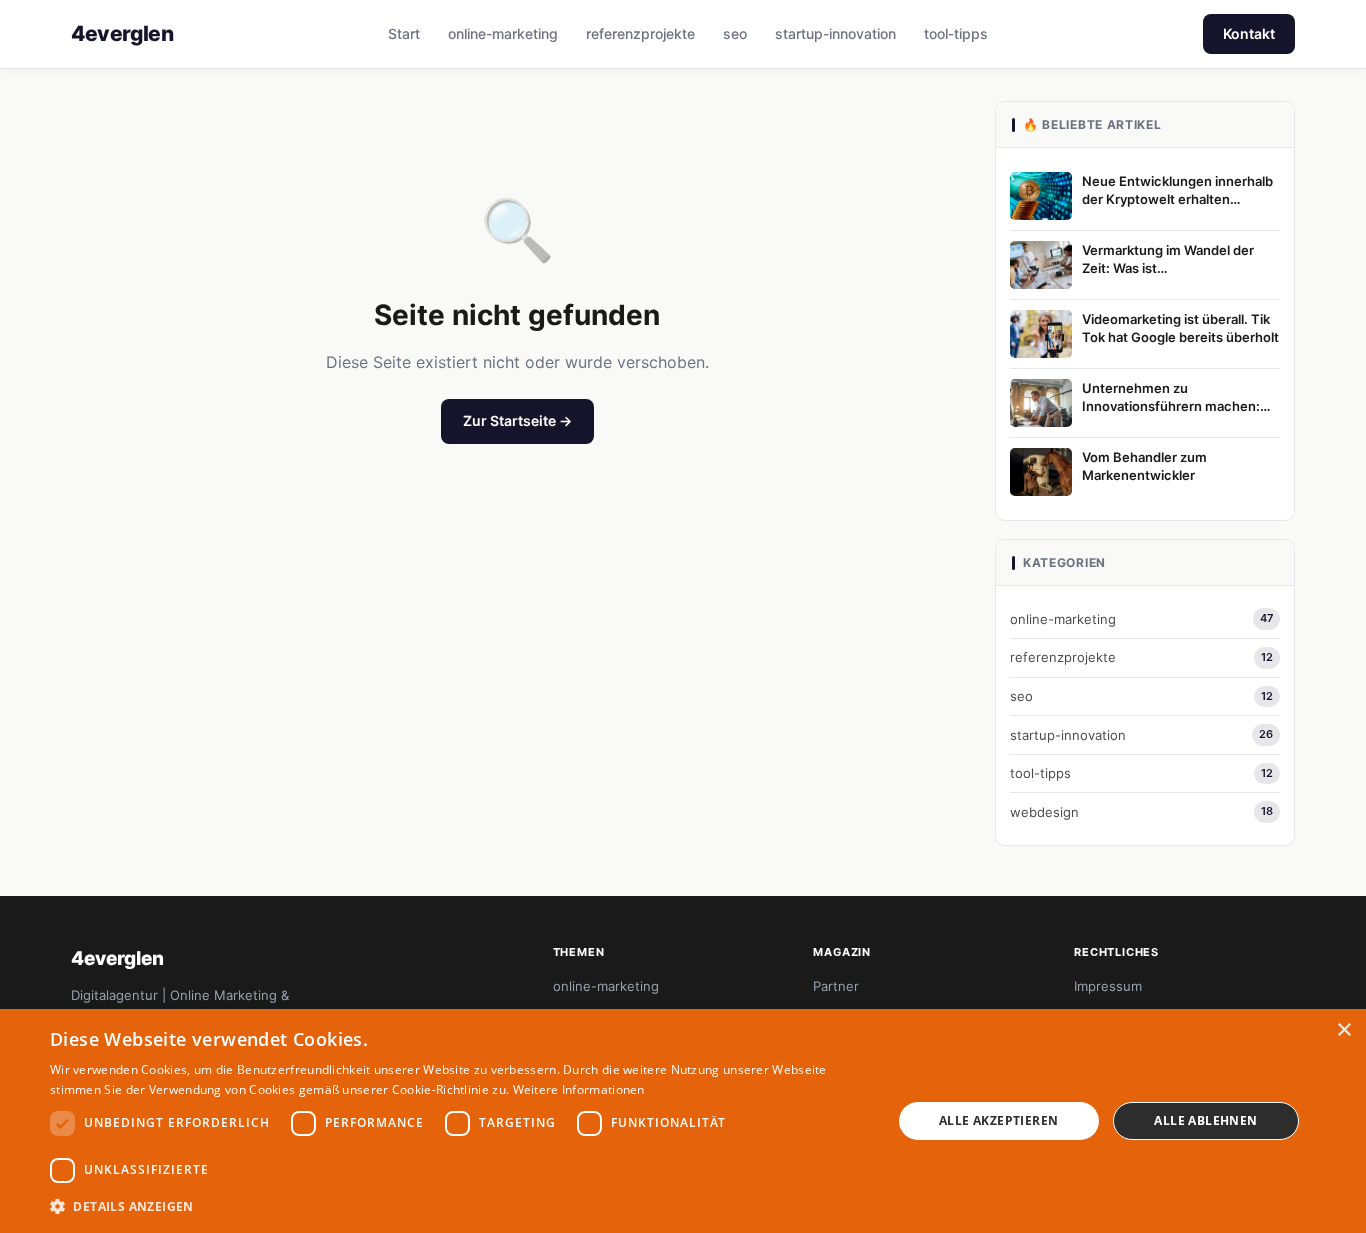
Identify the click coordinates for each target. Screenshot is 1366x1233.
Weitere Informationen (579, 1089)
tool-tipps (956, 33)
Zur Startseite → (517, 420)
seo (735, 33)
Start (404, 33)
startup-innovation (835, 33)
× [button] (1343, 1030)
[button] (458, 1206)
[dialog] (683, 1121)
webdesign (1141, 812)
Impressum (1108, 986)
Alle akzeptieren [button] (998, 1120)
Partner (836, 986)
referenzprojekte (640, 33)
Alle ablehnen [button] (1205, 1120)
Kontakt (1249, 33)
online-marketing (503, 33)
